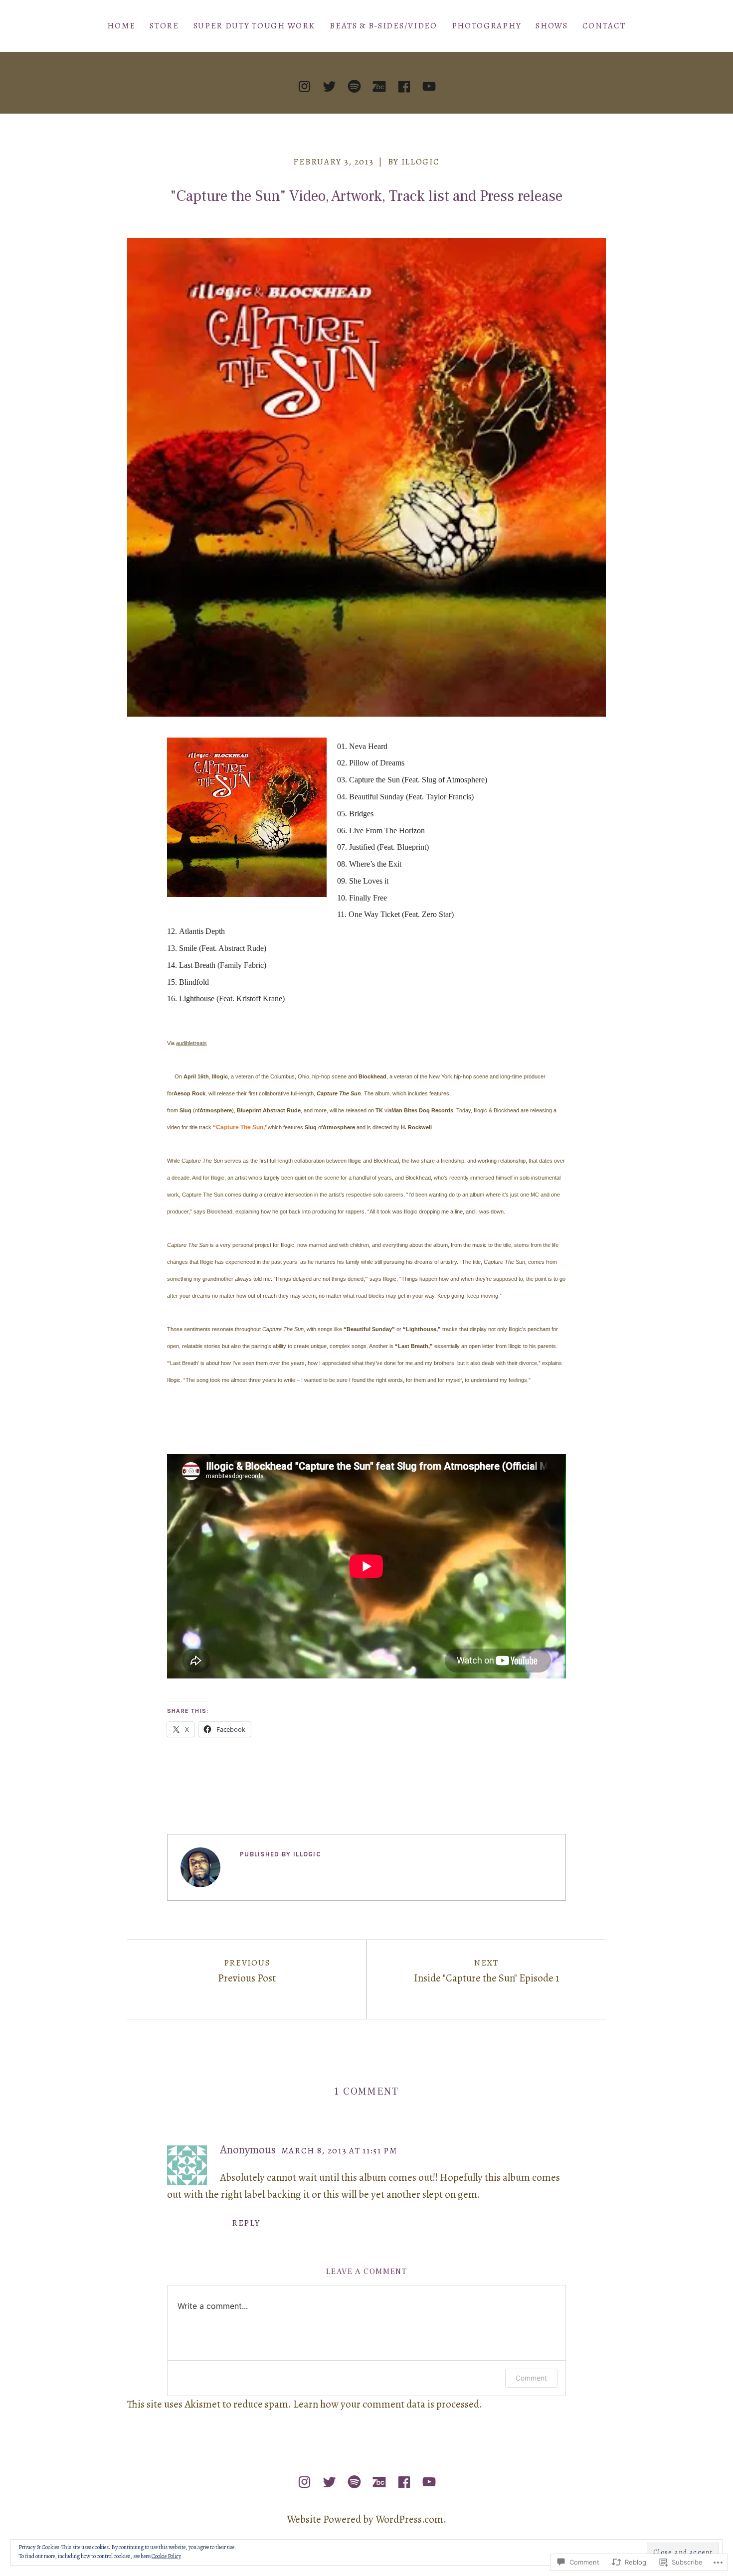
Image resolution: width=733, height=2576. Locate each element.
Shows (551, 26)
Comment (531, 2378)
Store (164, 26)
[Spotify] (354, 86)
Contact (604, 26)
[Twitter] (329, 86)
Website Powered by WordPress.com (365, 2519)
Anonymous (248, 2149)
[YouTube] (429, 86)
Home (121, 26)
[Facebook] (404, 86)
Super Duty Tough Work (255, 26)
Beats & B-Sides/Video (383, 26)
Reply (246, 2223)
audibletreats (191, 1043)
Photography (487, 26)
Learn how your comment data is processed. (388, 2404)
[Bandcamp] (379, 86)
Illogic (421, 162)
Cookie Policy (166, 2556)
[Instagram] (304, 86)
